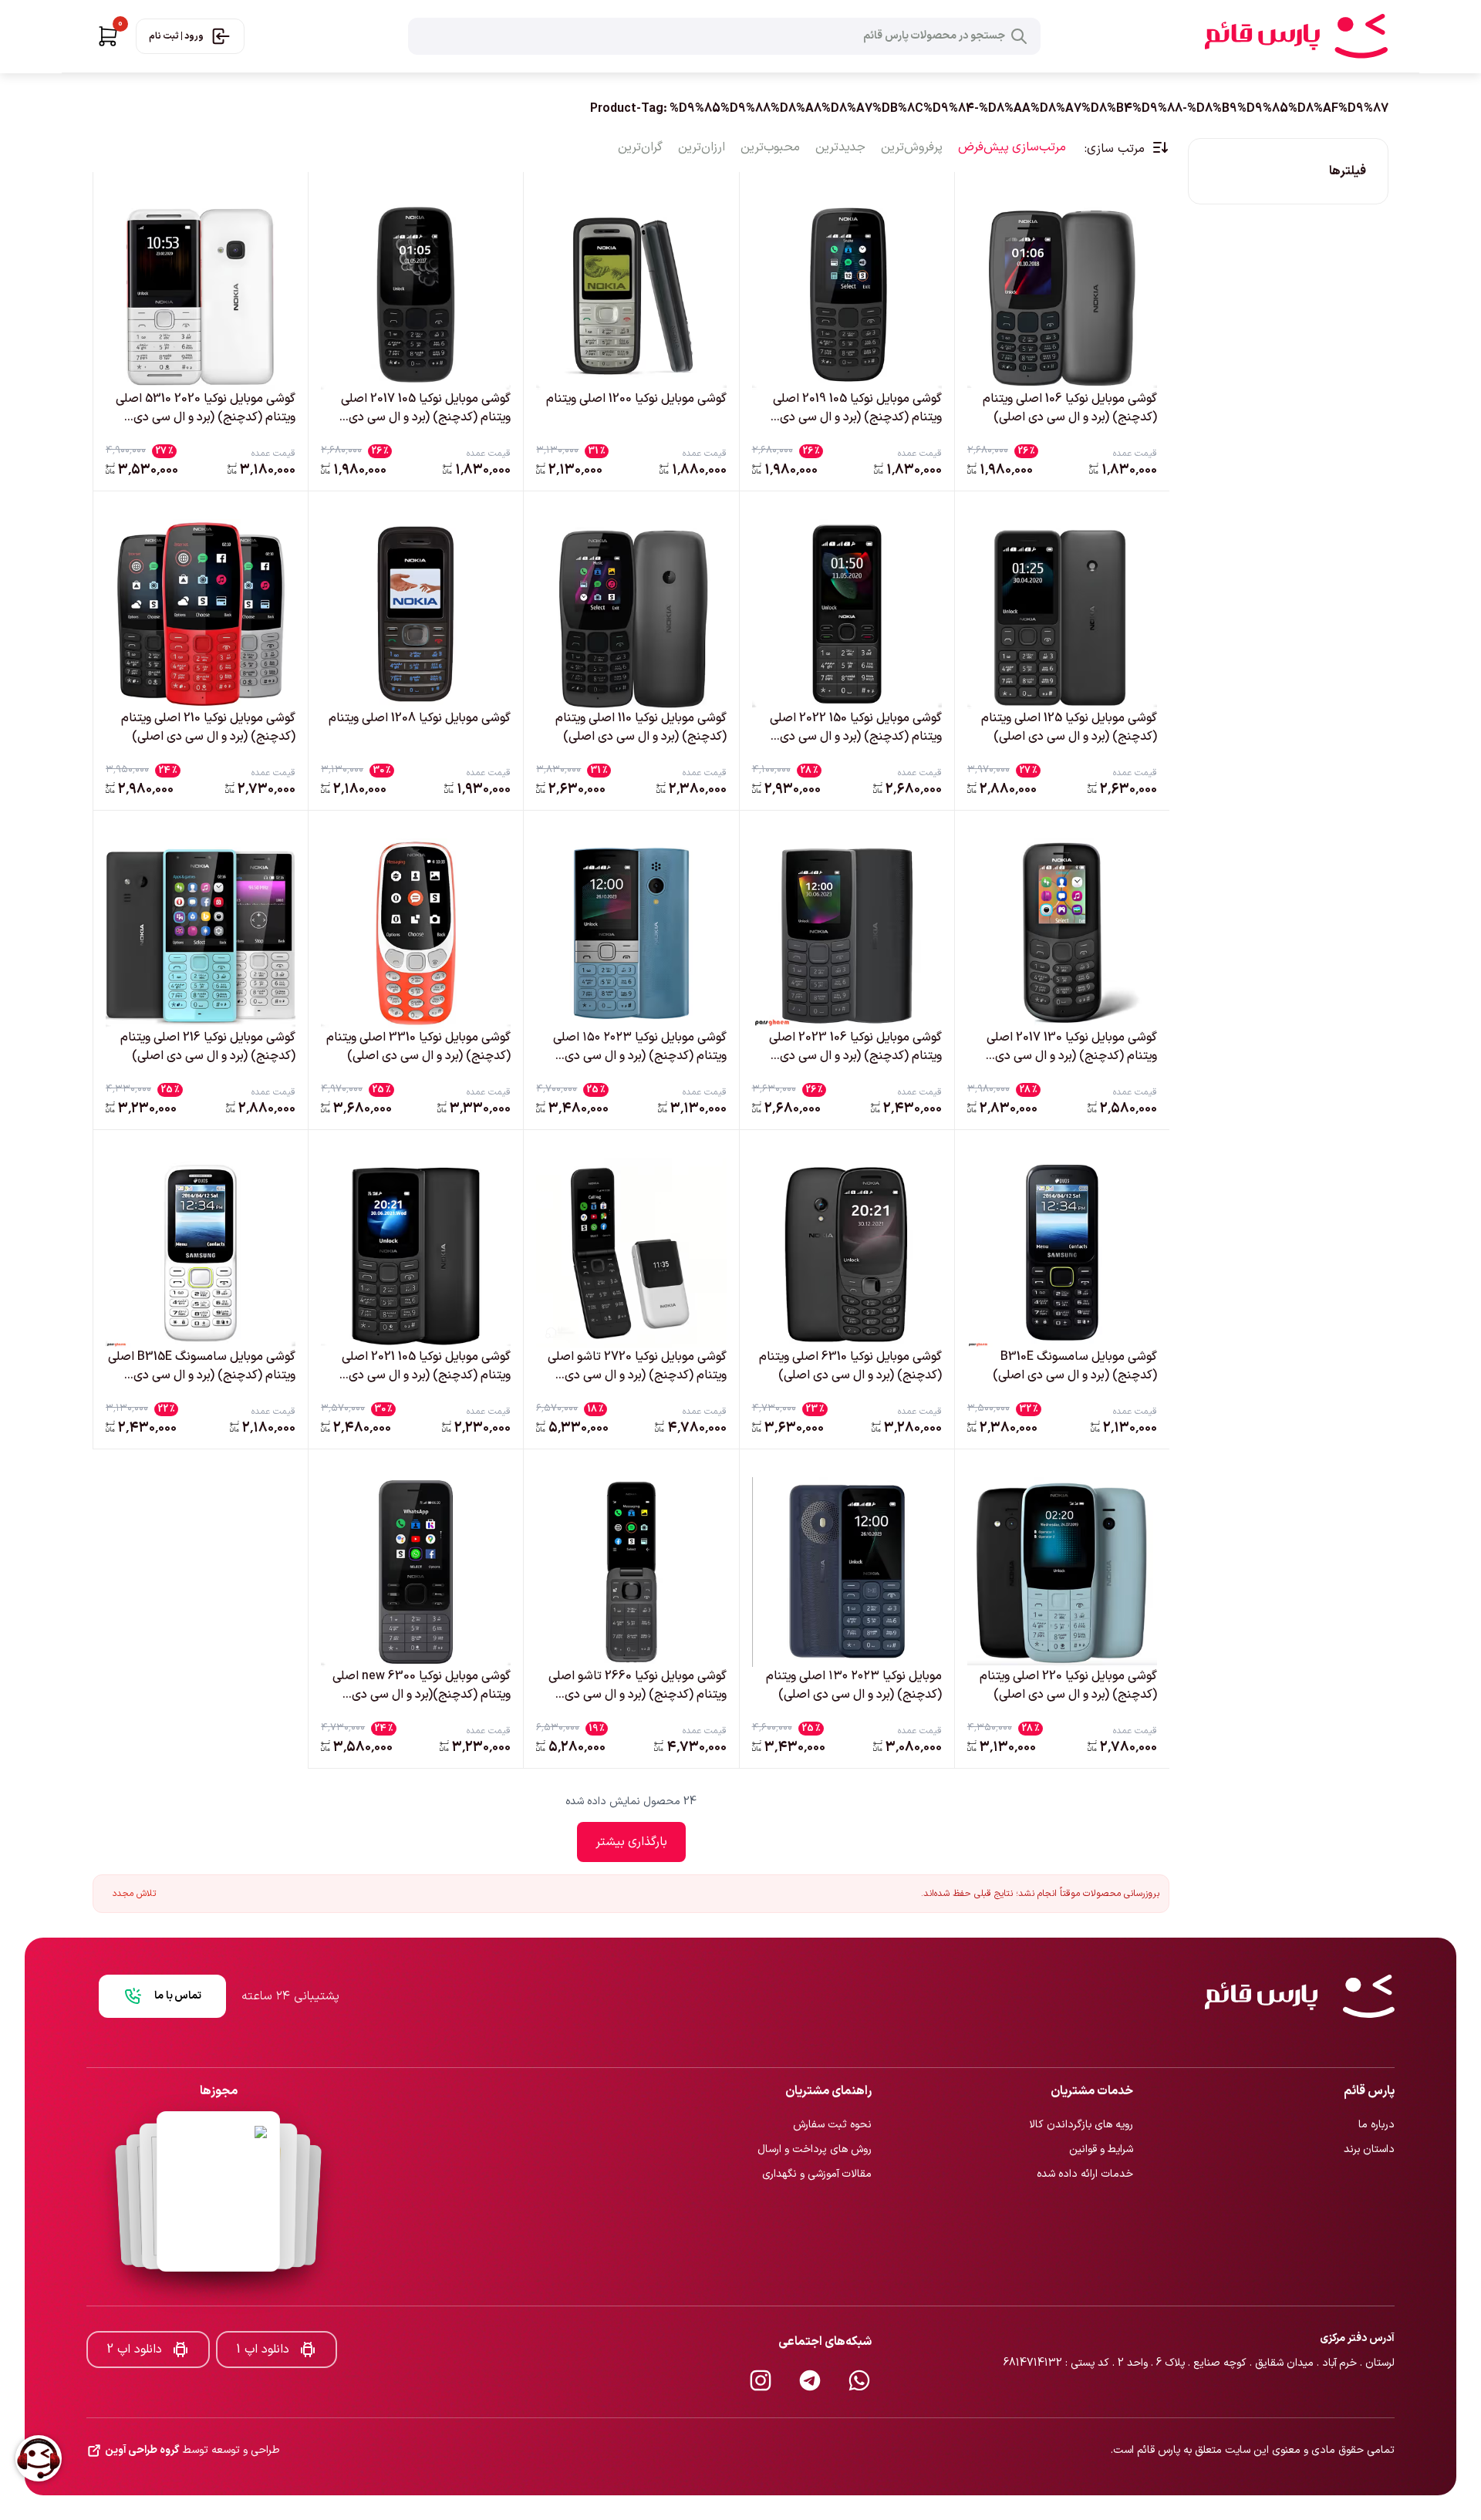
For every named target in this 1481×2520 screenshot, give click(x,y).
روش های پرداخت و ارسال (815, 2098)
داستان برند (1369, 2098)
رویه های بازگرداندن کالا (1081, 2074)
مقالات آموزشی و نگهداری (817, 2123)
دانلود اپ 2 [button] (134, 2299)
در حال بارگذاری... (631, 1842)
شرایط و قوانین (1101, 2098)
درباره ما (1376, 2074)
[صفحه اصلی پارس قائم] (1296, 36)
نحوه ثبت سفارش (832, 2074)
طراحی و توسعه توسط (192, 2400)
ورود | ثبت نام (176, 36)
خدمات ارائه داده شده (1085, 2123)
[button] (108, 36)
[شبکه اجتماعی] (859, 2329)
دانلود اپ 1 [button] (263, 2299)
